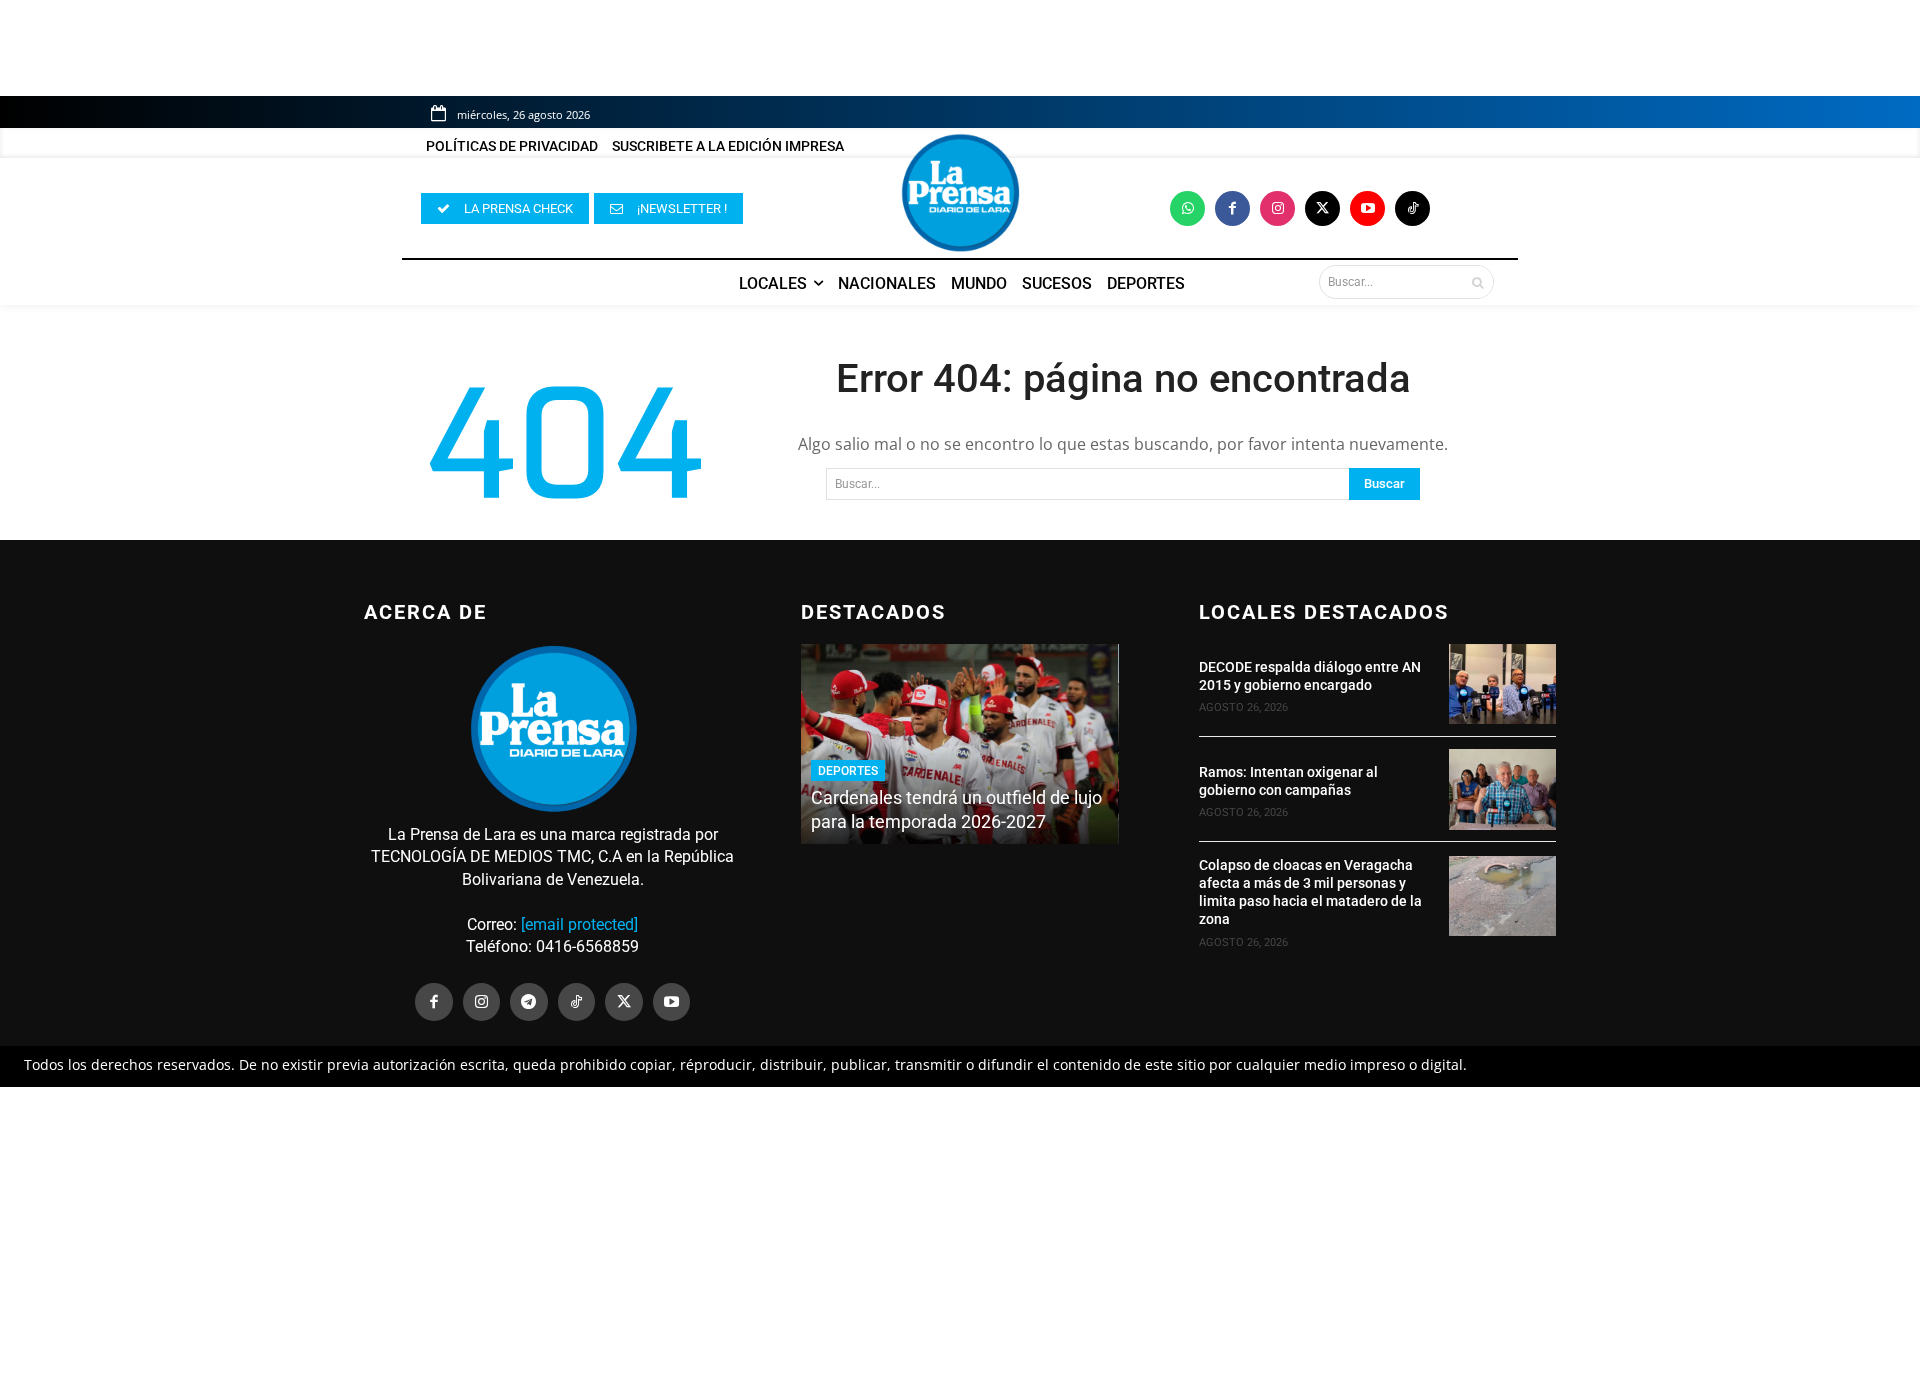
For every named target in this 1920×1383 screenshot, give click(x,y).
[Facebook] (1232, 208)
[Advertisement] (960, 1235)
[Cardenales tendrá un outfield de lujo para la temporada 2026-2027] (959, 744)
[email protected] (579, 924)
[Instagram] (1277, 208)
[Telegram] (529, 1002)
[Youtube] (1367, 208)
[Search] (1477, 282)
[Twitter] (1322, 208)
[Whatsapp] (1187, 208)
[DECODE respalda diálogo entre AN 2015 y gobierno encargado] (1502, 684)
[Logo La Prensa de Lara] (960, 193)
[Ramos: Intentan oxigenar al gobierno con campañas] (1502, 789)
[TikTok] (577, 1002)
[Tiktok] (1412, 208)
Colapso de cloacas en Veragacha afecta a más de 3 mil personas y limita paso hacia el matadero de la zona (1310, 892)
